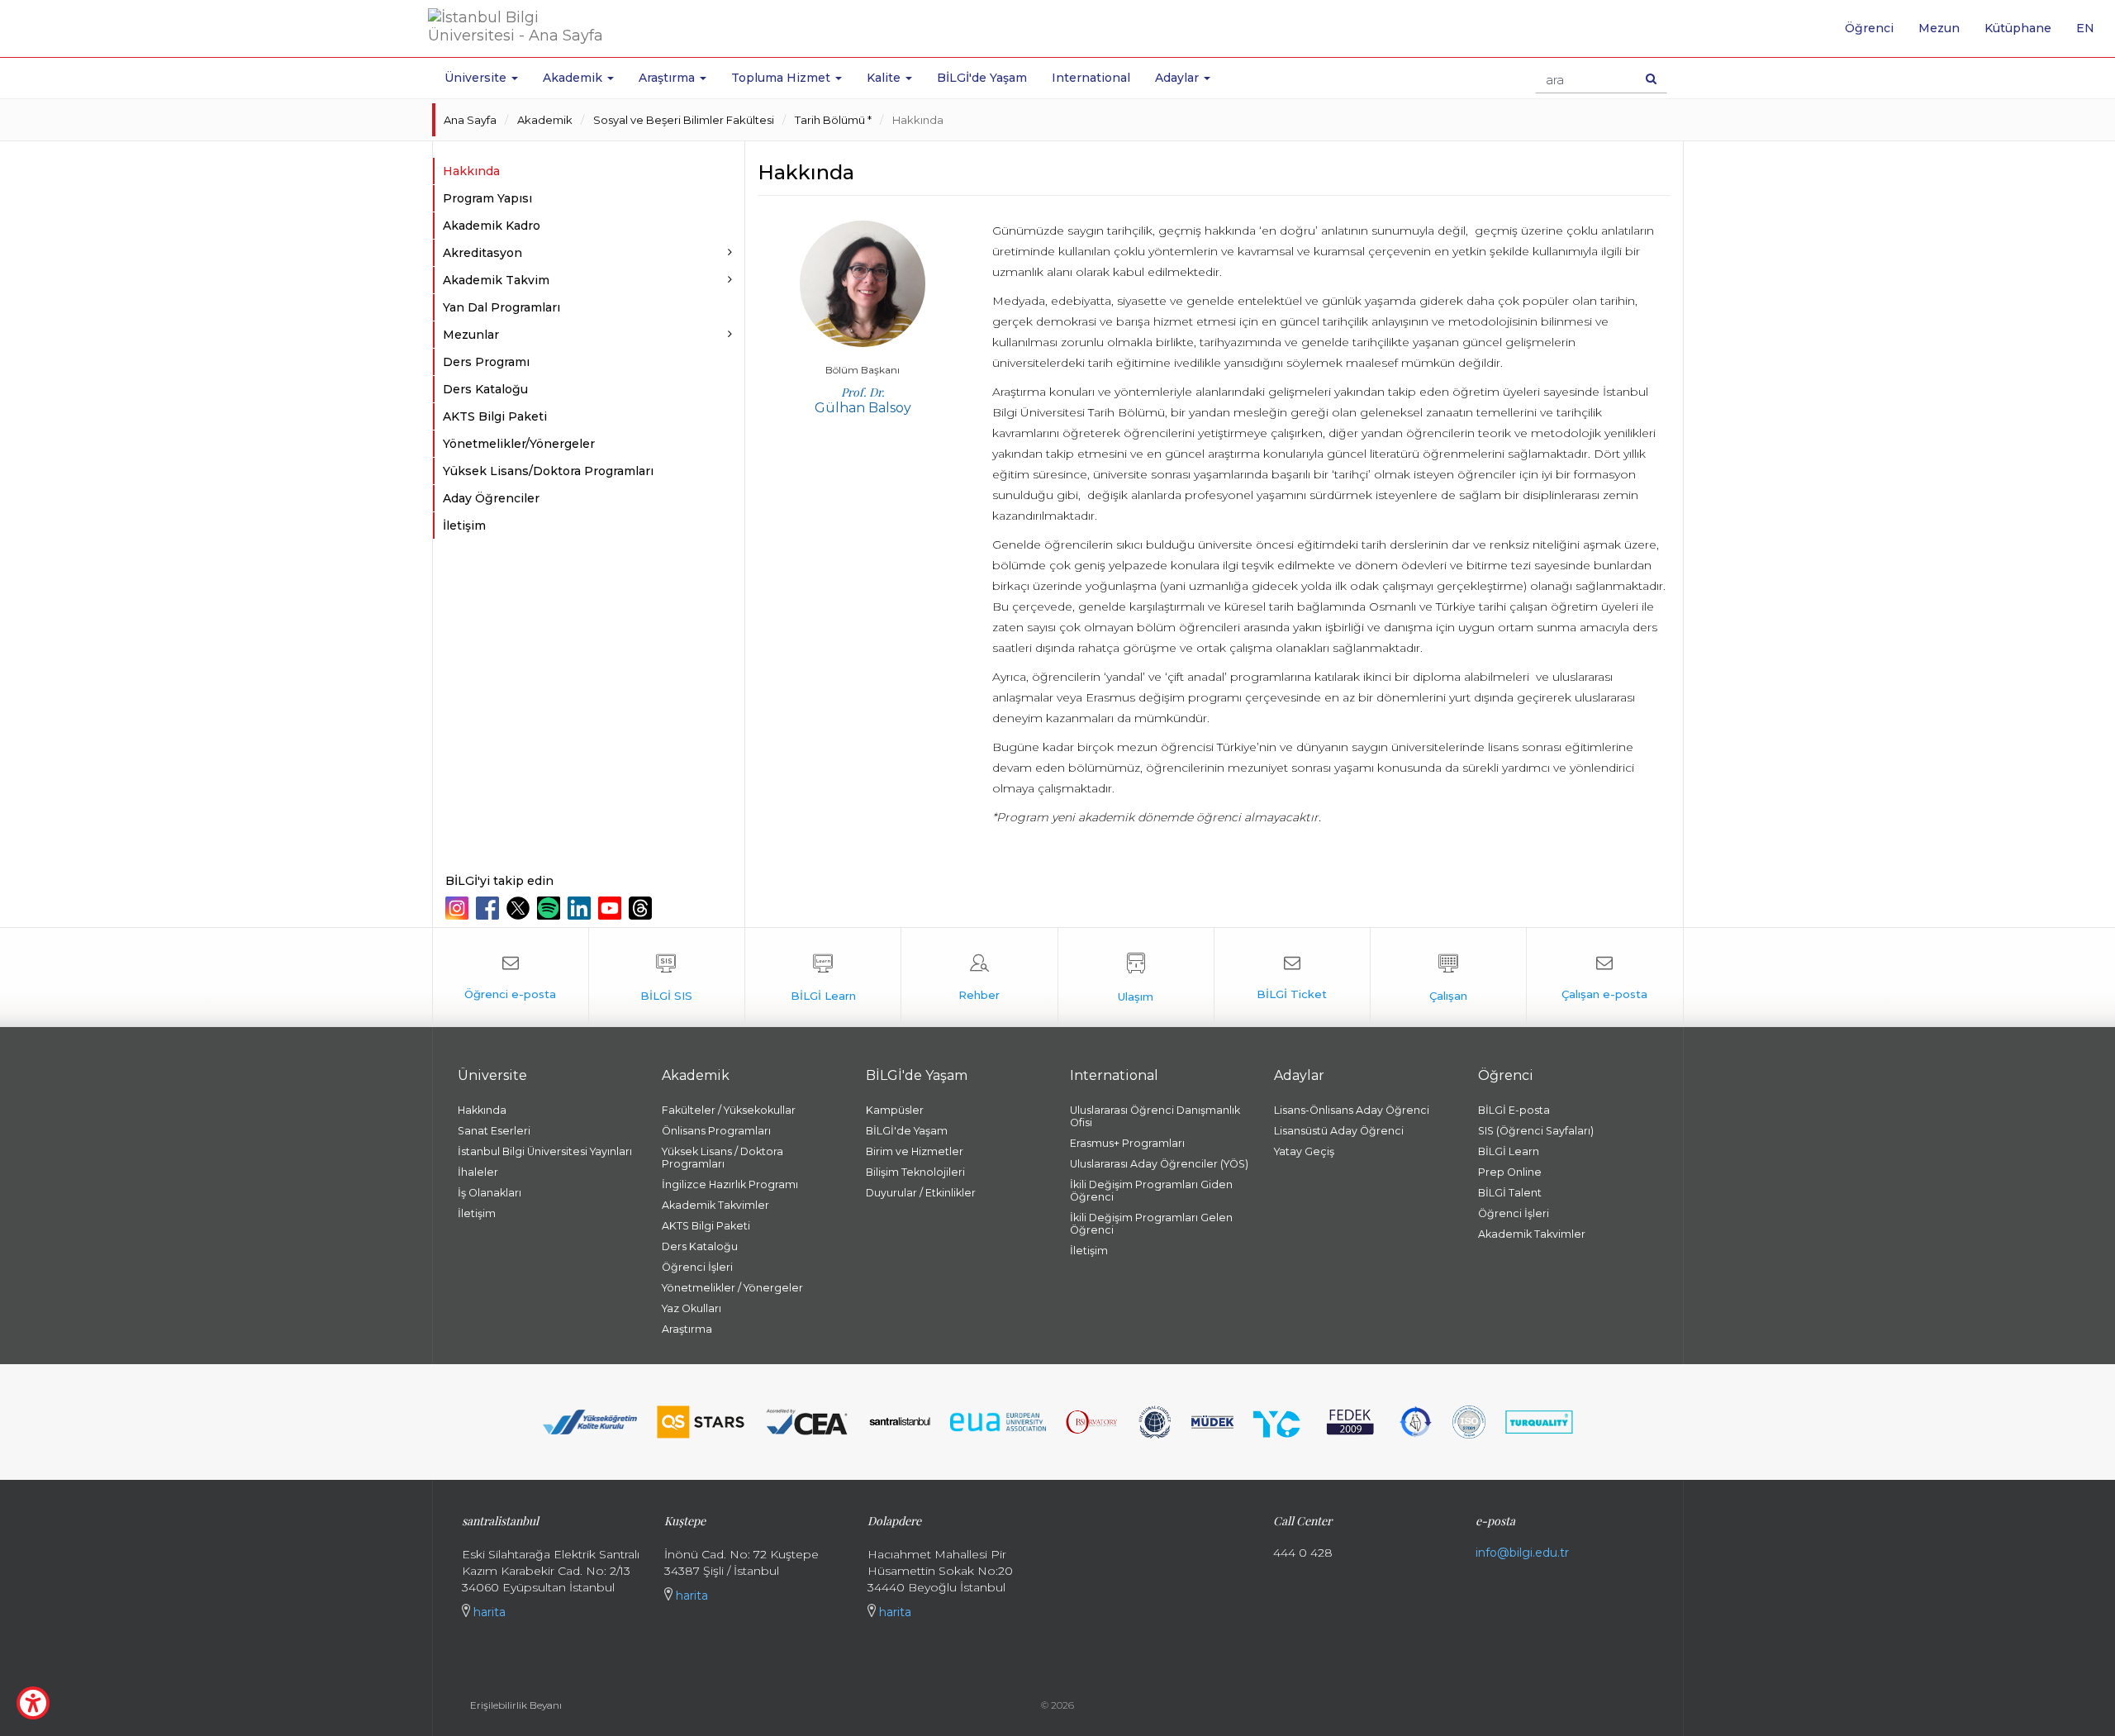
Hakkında (918, 120)
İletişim (464, 526)
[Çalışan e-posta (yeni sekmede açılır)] (1604, 977)
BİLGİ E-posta (1514, 1110)
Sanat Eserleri (494, 1131)
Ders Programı (486, 362)
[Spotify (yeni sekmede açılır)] (551, 908)
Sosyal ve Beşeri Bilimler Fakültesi (684, 120)
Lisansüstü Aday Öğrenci (1339, 1131)
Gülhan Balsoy (863, 400)
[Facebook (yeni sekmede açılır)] (490, 908)
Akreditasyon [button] (482, 253)
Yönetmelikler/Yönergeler (519, 444)
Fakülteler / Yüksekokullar (729, 1110)
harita (488, 1612)
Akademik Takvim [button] (496, 280)
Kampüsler (895, 1110)
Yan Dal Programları (501, 307)
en (2091, 34)
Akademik (545, 120)
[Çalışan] (1448, 977)
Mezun (1939, 28)
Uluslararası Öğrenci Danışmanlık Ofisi (1155, 1116)
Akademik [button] (574, 78)
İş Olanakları (490, 1193)
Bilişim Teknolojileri (915, 1172)
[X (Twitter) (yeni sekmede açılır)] (520, 908)
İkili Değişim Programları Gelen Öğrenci (1151, 1224)
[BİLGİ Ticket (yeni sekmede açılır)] (1292, 977)
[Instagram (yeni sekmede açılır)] (459, 908)
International (1091, 78)
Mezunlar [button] (471, 335)
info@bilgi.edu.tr (1522, 1553)
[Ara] (1651, 78)
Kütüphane (2018, 28)
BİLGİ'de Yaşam (982, 78)
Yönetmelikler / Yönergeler (732, 1288)
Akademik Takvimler (715, 1205)
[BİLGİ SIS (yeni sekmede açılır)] (667, 977)
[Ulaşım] (1136, 977)
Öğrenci (1869, 28)
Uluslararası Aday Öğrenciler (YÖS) (1159, 1164)
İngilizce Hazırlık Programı (730, 1184)
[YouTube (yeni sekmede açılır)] (612, 908)
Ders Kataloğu (485, 389)
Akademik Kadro (492, 226)
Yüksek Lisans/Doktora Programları (548, 471)
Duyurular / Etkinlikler (921, 1193)
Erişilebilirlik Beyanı (516, 1705)
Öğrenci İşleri (697, 1267)
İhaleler (478, 1172)
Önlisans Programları (716, 1131)
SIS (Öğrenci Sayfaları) (1536, 1131)
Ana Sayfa (470, 120)
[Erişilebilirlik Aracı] (33, 1703)
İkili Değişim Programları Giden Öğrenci (1151, 1191)
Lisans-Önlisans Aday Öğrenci (1352, 1110)
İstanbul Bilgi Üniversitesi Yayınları (545, 1151)
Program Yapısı (487, 198)
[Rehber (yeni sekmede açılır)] (979, 977)
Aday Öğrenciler (491, 498)
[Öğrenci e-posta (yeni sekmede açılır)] (511, 977)
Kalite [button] (885, 78)
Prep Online (1510, 1172)
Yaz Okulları (692, 1308)
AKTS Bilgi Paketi (495, 416)
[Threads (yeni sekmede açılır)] (642, 908)
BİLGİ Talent (1510, 1193)
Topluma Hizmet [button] (782, 78)
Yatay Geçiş (1304, 1151)
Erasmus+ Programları (1127, 1143)
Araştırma (687, 1329)
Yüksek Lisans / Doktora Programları (722, 1158)
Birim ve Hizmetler (915, 1151)
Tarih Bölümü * (833, 120)
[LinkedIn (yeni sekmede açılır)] (581, 908)
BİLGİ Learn (1509, 1151)
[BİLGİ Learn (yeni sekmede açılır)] (823, 977)
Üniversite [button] (477, 78)
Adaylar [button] (1179, 78)
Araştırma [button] (668, 78)
